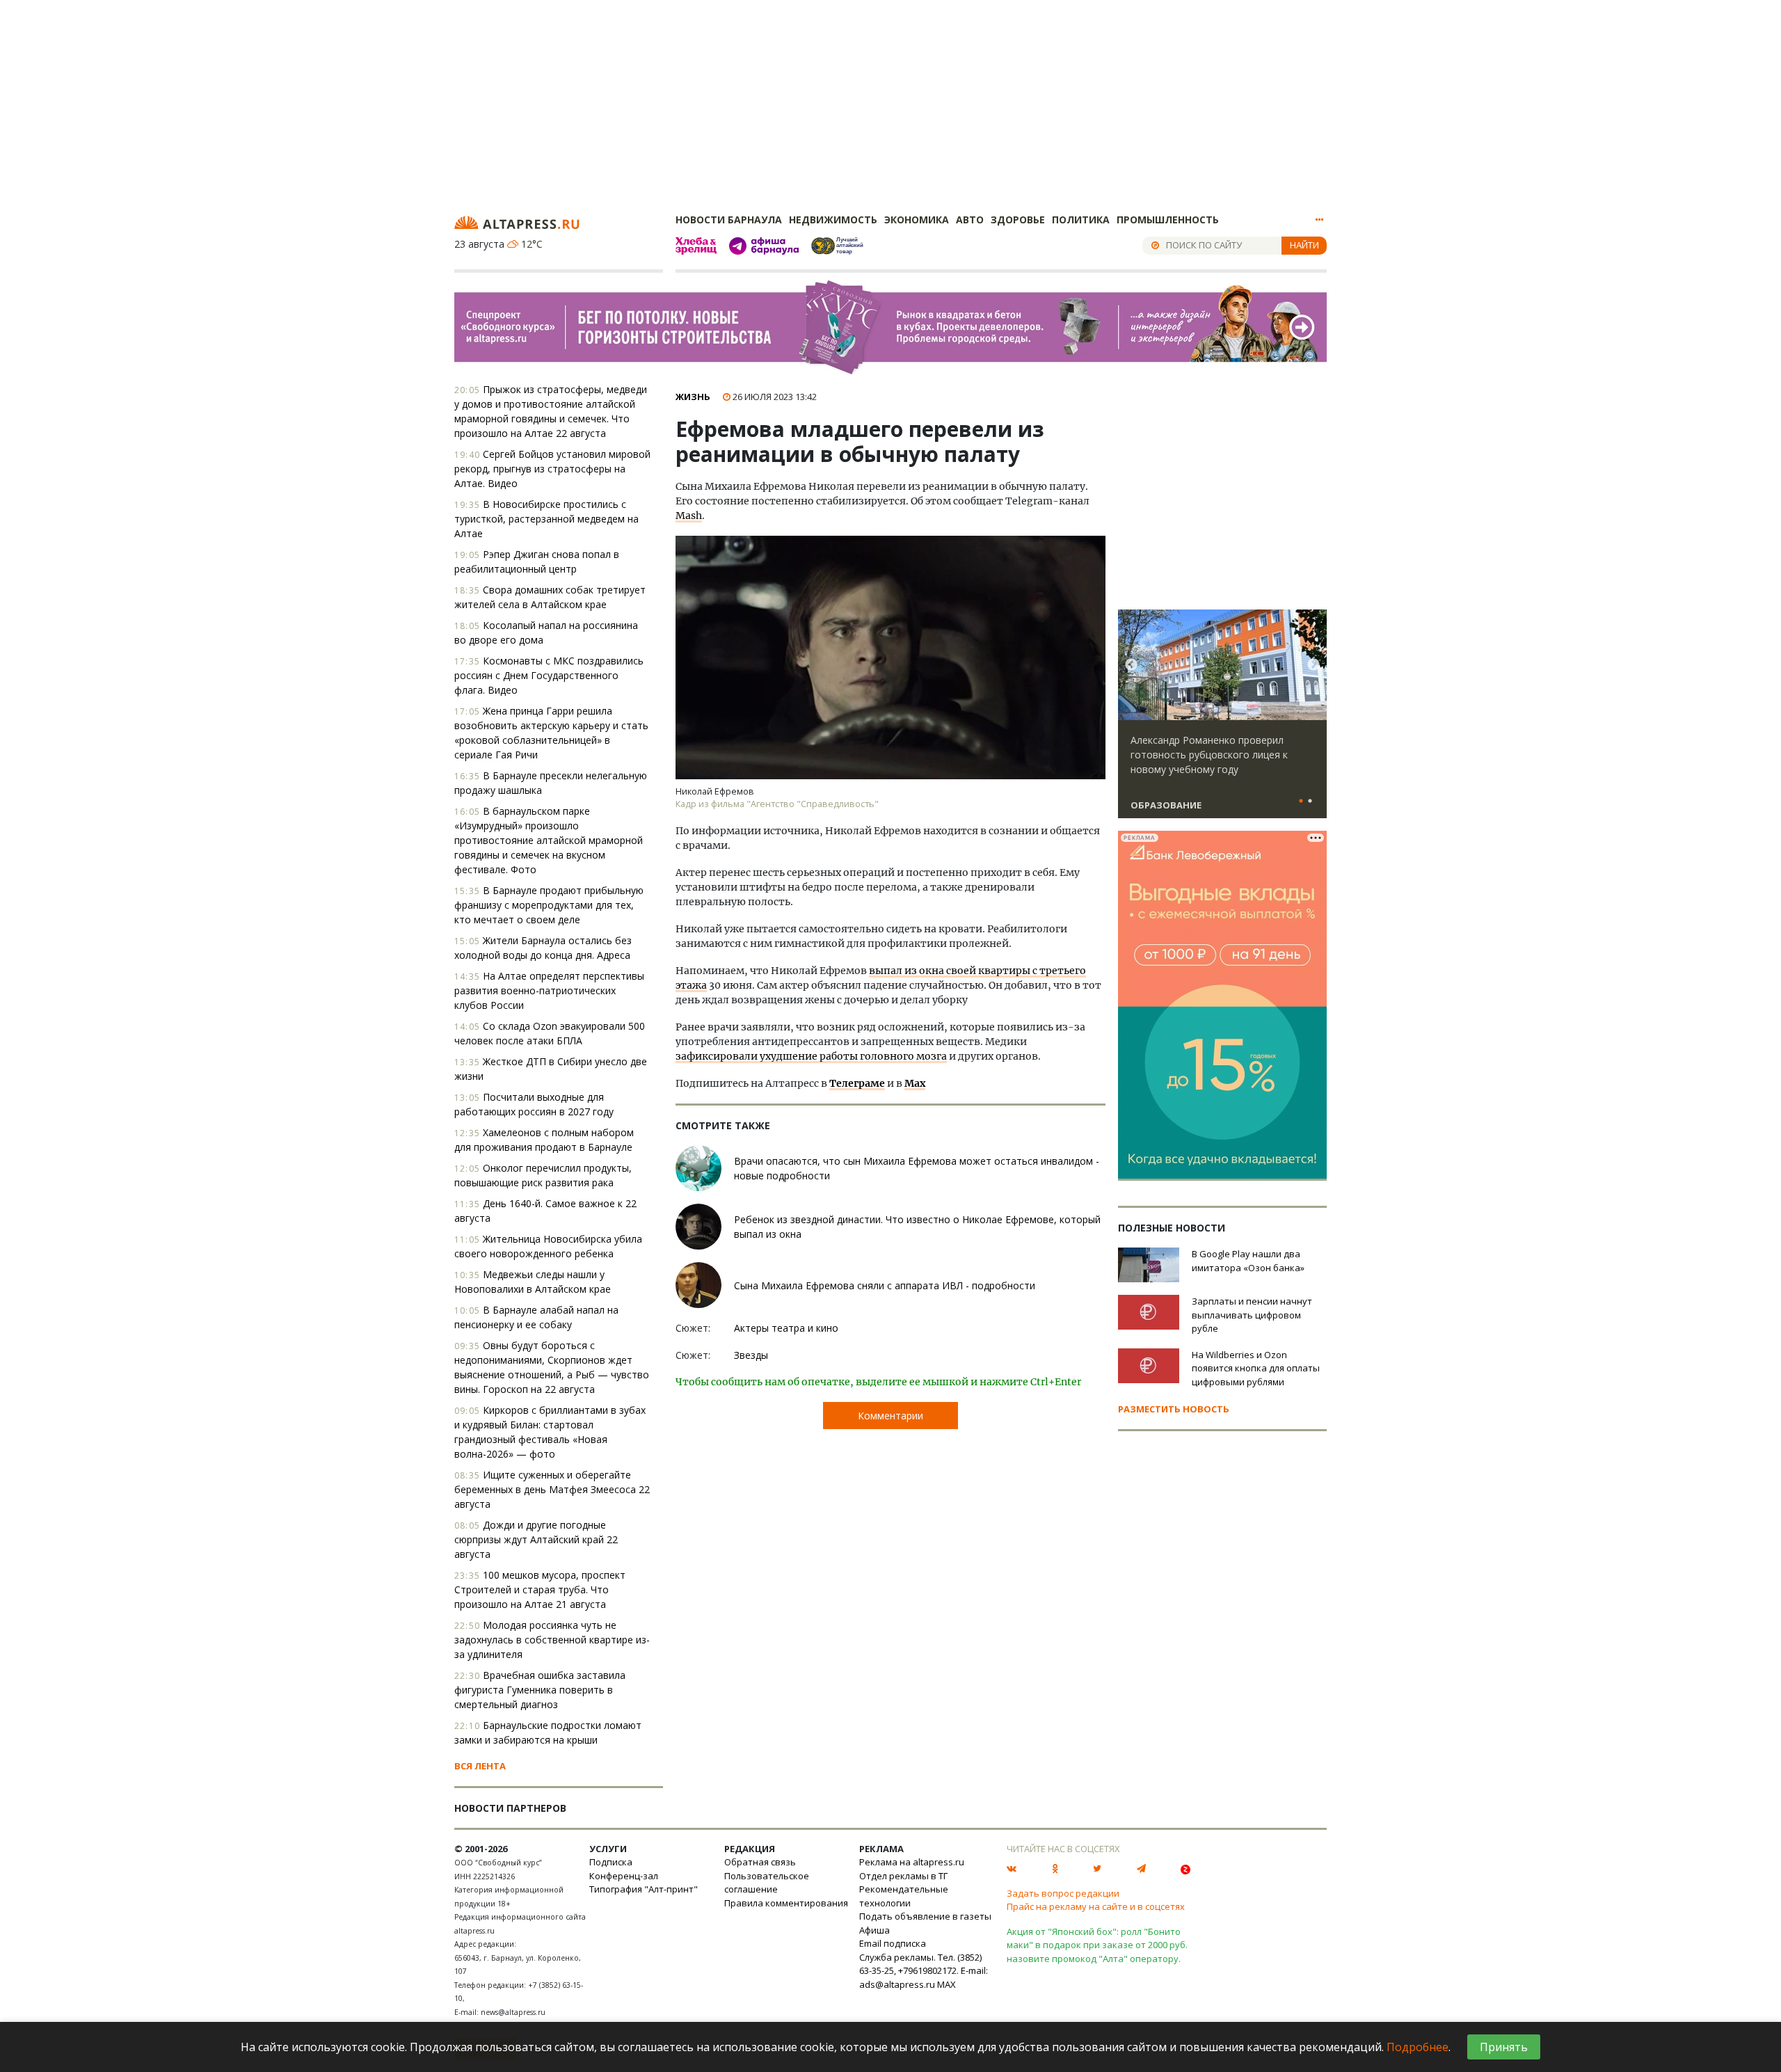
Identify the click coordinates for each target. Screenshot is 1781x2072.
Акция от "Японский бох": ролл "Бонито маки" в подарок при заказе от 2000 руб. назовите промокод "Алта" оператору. (1097, 1945)
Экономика (917, 220)
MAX (947, 1984)
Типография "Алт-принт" (644, 1889)
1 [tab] (1301, 802)
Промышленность (1168, 220)
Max (915, 1083)
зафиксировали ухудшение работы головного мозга (811, 1056)
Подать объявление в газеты (925, 1916)
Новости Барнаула (729, 220)
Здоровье (1018, 220)
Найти (1304, 245)
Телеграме (857, 1083)
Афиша (874, 1930)
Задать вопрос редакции (1063, 1893)
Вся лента (480, 1766)
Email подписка (893, 1943)
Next (1313, 665)
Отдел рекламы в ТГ (903, 1876)
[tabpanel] (1222, 720)
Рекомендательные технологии (904, 1896)
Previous (1131, 665)
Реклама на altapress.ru (912, 1862)
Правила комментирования (786, 1903)
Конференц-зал (624, 1876)
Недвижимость (833, 220)
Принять (1504, 2047)
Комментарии (890, 1416)
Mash (689, 516)
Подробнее (1417, 2047)
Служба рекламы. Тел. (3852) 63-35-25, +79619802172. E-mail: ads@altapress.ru (924, 1971)
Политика (1081, 220)
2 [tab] (1310, 802)
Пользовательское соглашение (767, 1883)
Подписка (611, 1862)
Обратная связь (760, 1862)
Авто (970, 220)
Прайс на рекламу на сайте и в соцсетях (1096, 1906)
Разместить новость (1174, 1409)
